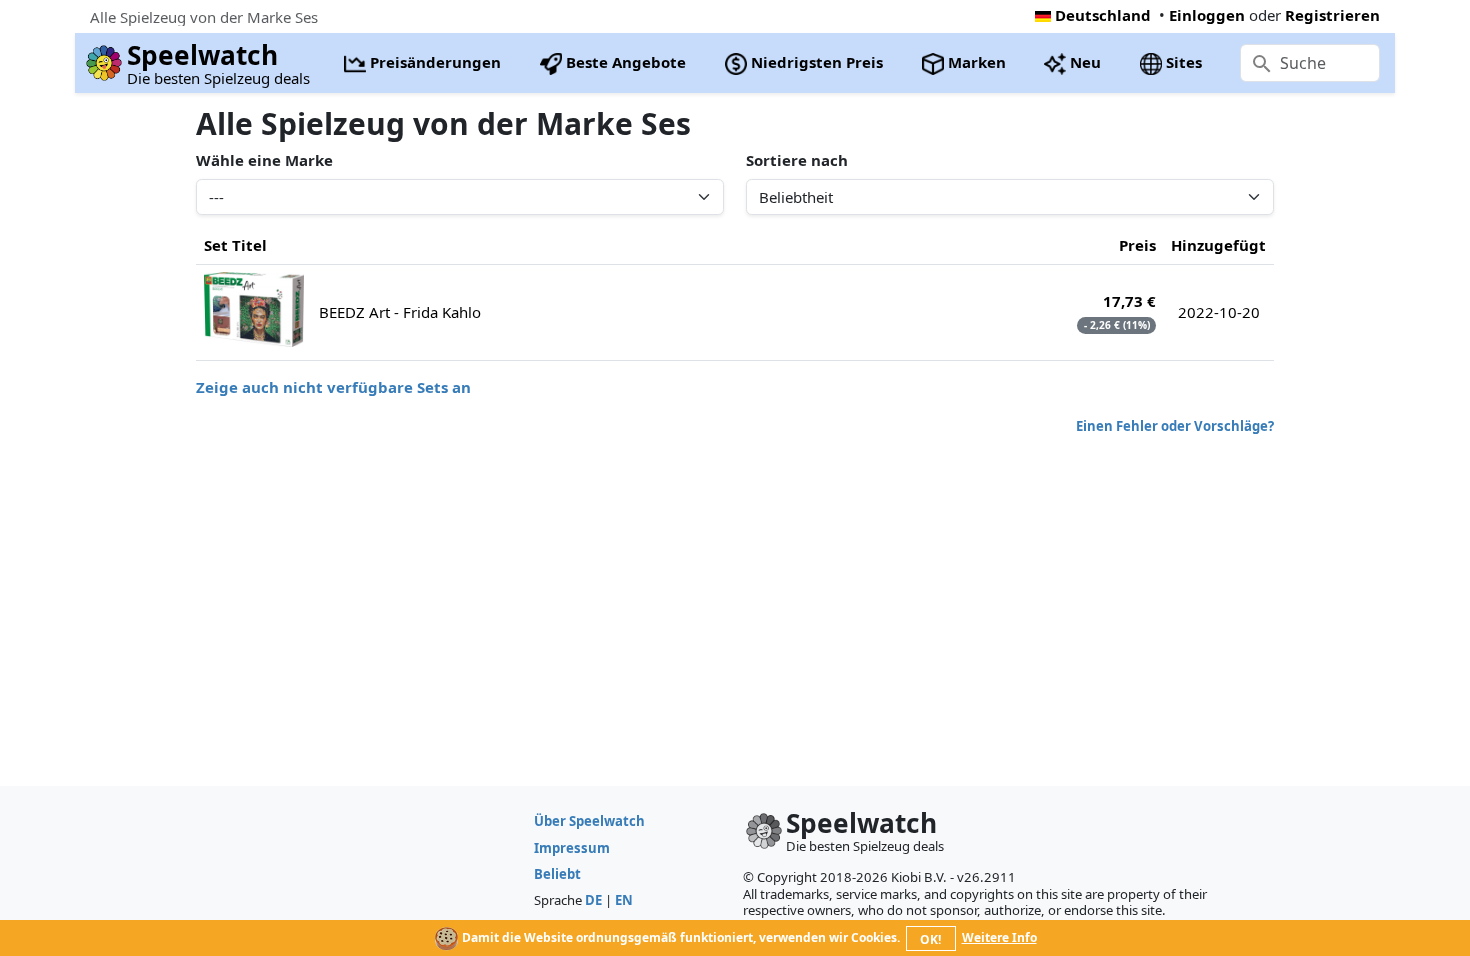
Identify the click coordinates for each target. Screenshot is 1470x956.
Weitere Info (999, 937)
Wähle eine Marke (264, 160)
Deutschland (1103, 15)
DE (593, 900)
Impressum (572, 848)
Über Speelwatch (589, 821)
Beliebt (557, 874)
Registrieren (1332, 15)
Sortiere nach (797, 160)
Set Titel (235, 245)
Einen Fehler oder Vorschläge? (1175, 426)
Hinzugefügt (1218, 245)
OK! (930, 939)
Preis (1137, 245)
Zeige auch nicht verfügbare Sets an (333, 387)
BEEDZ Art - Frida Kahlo (400, 312)
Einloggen (1207, 15)
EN (624, 900)
